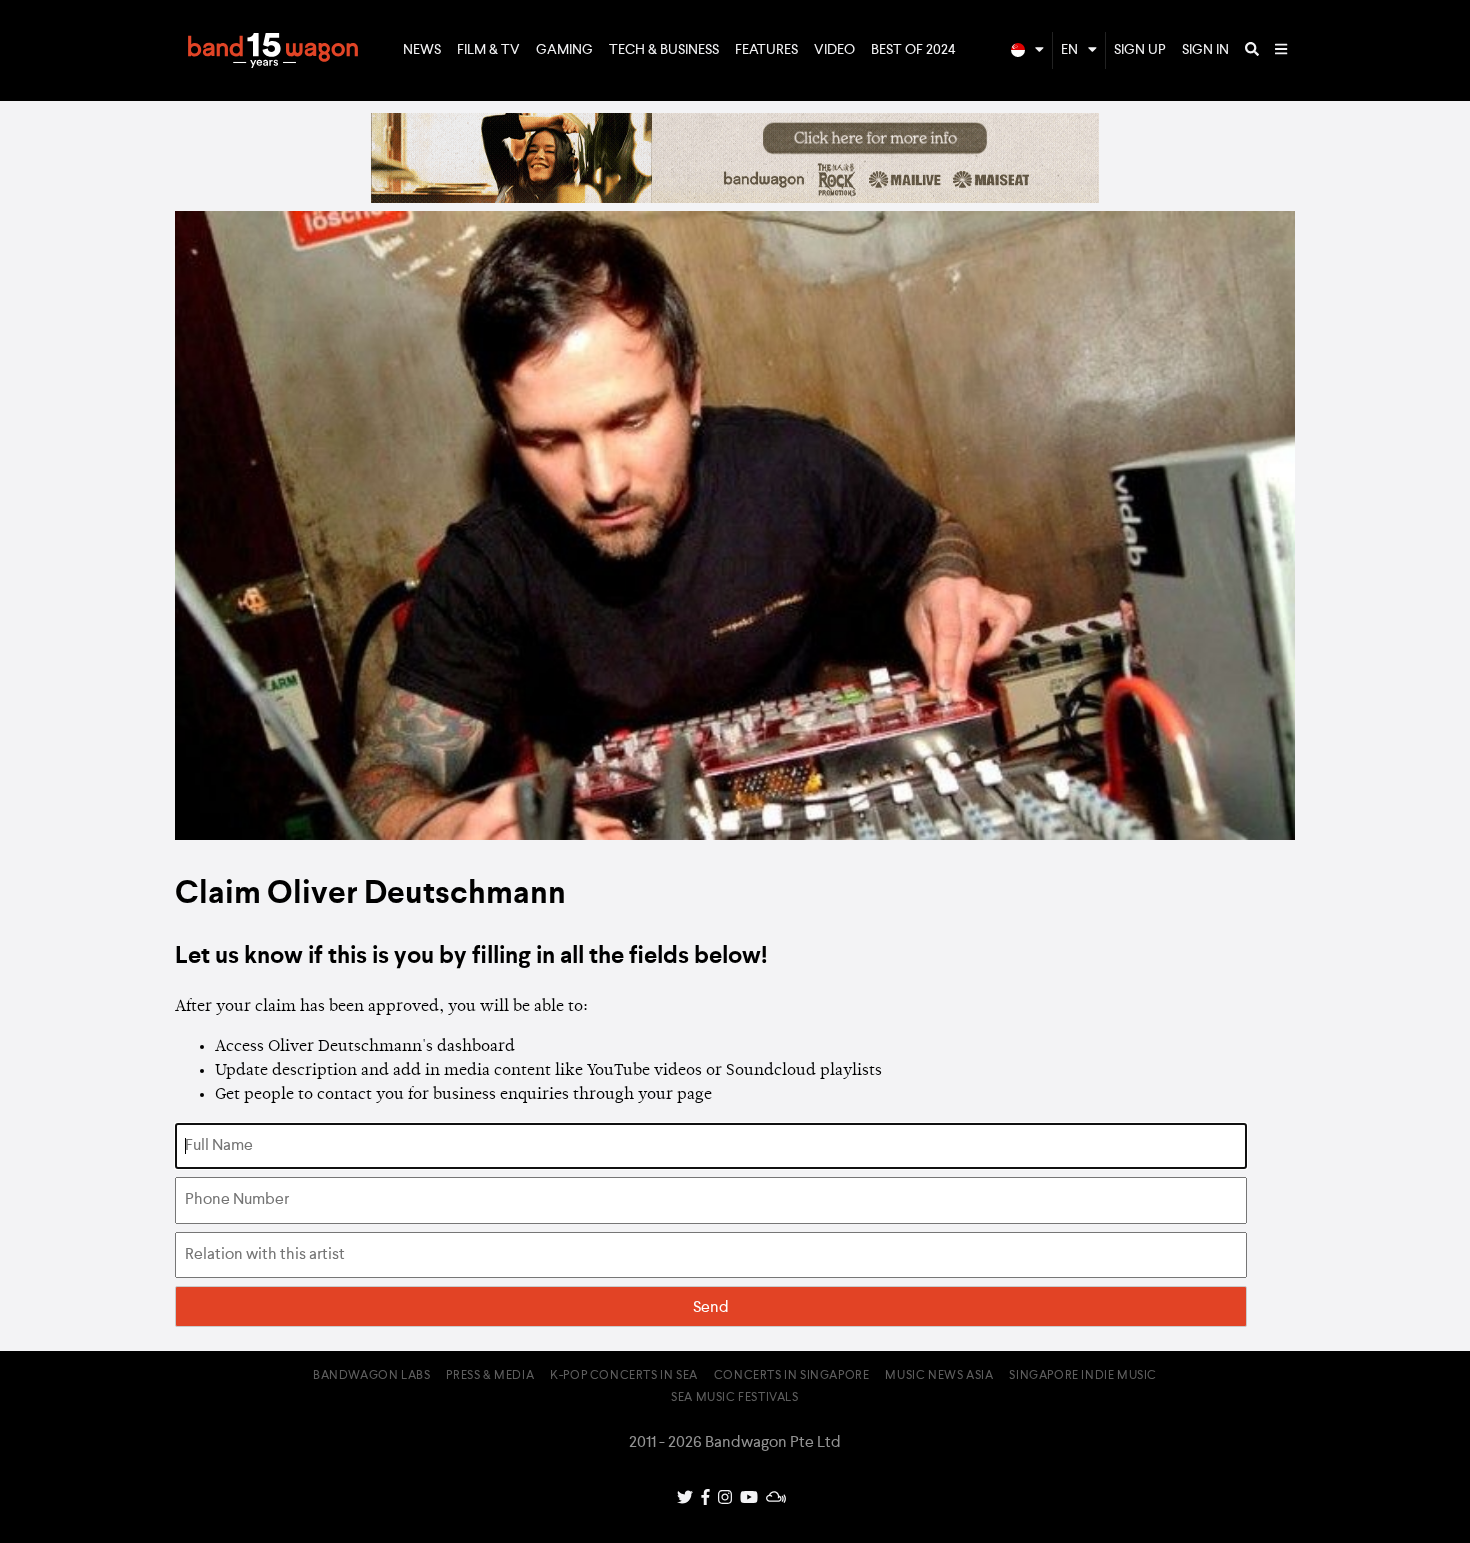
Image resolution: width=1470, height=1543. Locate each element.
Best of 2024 (913, 50)
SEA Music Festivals (734, 1398)
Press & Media (490, 1376)
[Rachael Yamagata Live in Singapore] (735, 199)
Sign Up (1140, 50)
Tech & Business (664, 50)
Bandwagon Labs (371, 1376)
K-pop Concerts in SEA (624, 1376)
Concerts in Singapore (792, 1376)
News (422, 50)
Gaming (564, 50)
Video (834, 50)
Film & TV (488, 50)
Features (766, 50)
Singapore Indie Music (1083, 1376)
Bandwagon (273, 51)
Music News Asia (939, 1376)
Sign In (1205, 50)
